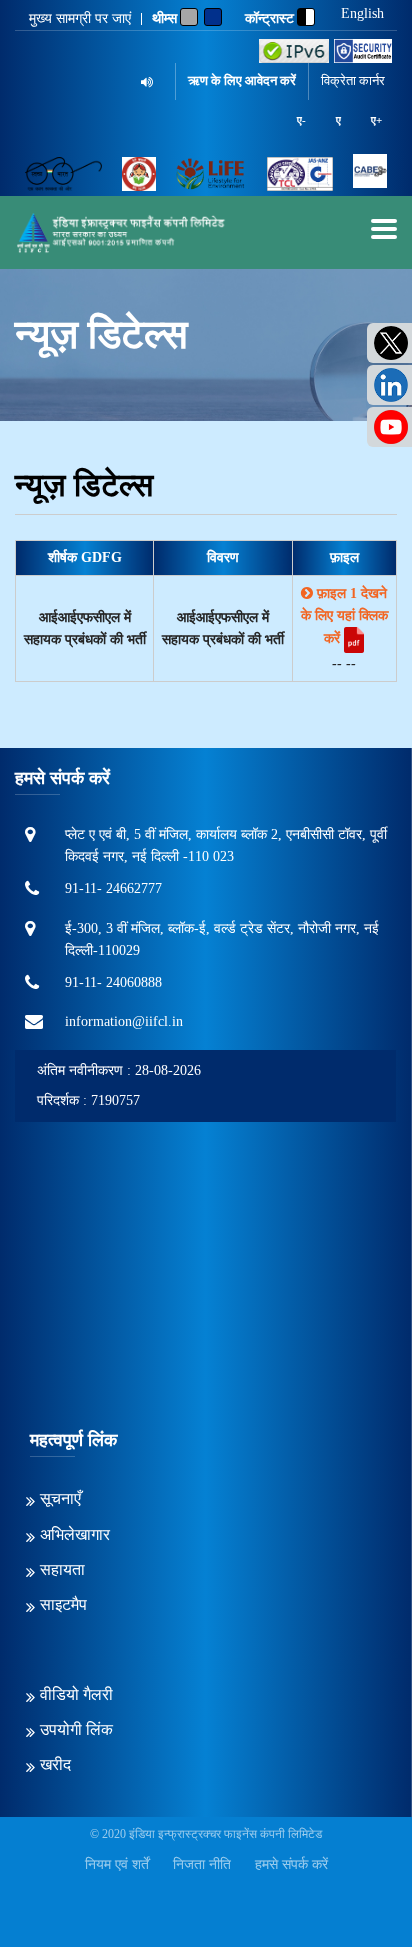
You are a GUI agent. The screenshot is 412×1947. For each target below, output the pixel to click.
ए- (301, 120)
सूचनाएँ (60, 1498)
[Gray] (189, 17)
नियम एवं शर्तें (117, 1864)
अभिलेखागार (75, 1534)
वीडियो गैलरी (76, 1694)
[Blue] (213, 17)
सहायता (62, 1569)
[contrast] (306, 17)
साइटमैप (63, 1604)
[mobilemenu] (384, 229)
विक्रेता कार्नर (353, 80)
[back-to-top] (351, 1886)
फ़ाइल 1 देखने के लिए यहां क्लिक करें (344, 616)
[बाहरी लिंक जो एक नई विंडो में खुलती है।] (294, 51)
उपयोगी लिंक (76, 1729)
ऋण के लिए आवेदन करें (242, 80)
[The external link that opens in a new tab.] (370, 173)
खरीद (55, 1764)
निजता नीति (202, 1864)
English (362, 14)
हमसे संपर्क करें (291, 1864)
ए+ (376, 120)
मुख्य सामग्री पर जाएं (80, 19)
